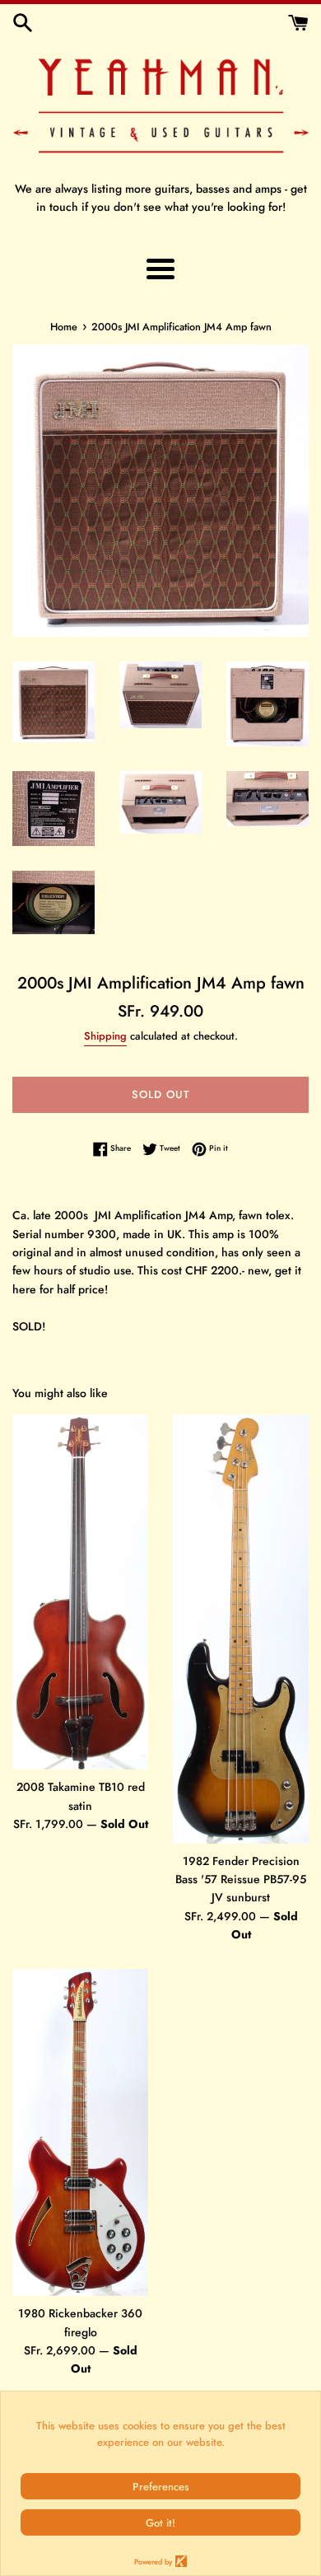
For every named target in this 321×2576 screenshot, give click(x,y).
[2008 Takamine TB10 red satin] (80, 1592)
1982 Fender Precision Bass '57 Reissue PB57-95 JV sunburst (241, 1879)
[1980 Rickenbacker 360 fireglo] (80, 2133)
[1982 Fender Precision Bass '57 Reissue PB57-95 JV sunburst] (241, 1629)
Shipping (105, 1036)
